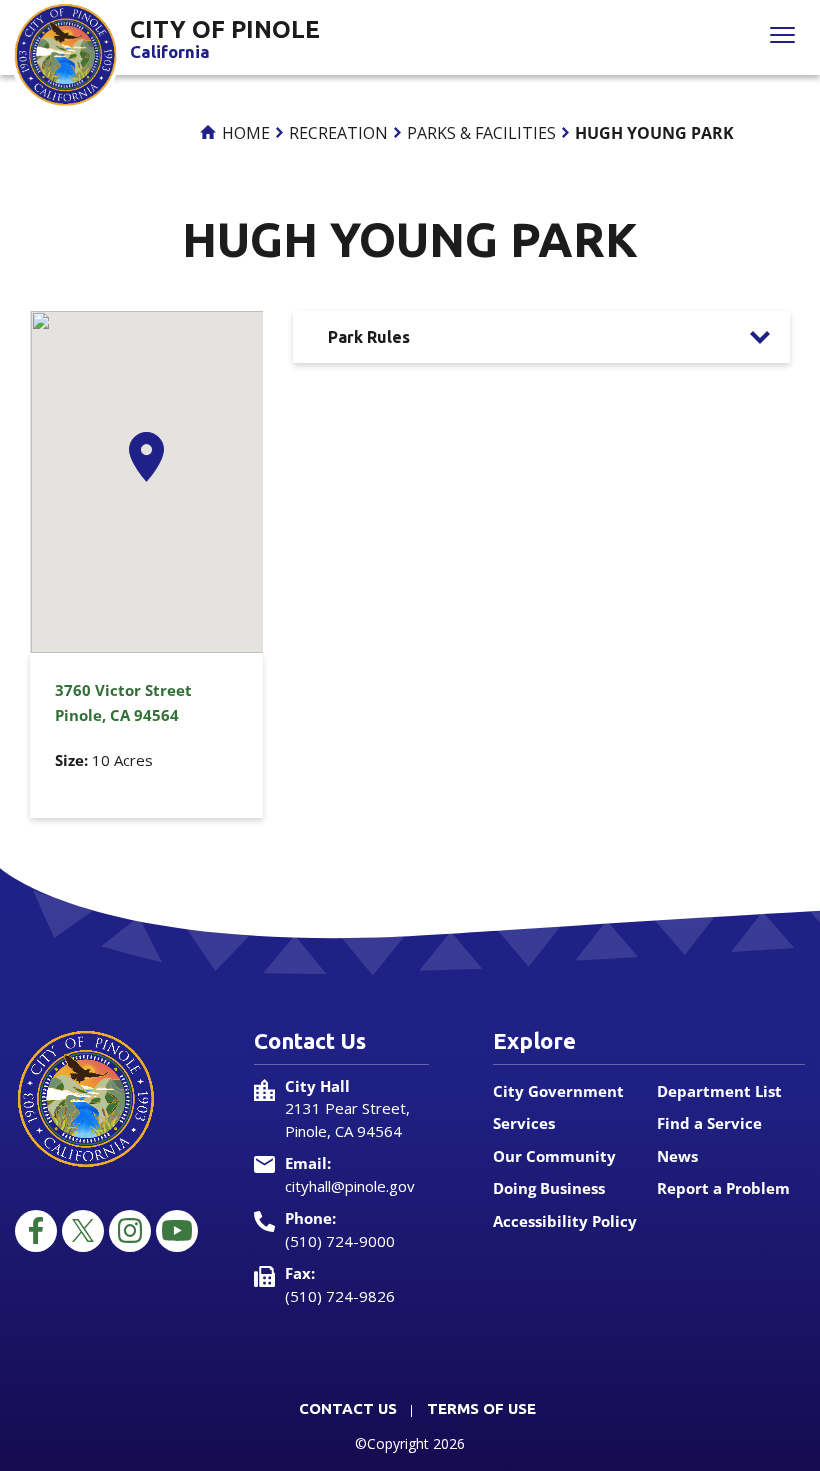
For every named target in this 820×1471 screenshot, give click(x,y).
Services (524, 1123)
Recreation (338, 133)
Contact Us (348, 1408)
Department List (719, 1091)
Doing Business (549, 1188)
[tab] (541, 337)
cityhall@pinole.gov (350, 1186)
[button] (146, 457)
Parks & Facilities (481, 133)
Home (244, 133)
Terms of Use (481, 1408)
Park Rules (369, 337)
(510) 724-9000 (340, 1241)
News (677, 1156)
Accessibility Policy (565, 1221)
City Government (558, 1091)
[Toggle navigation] (782, 37)
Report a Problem (723, 1188)
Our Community (554, 1156)
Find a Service (709, 1123)
